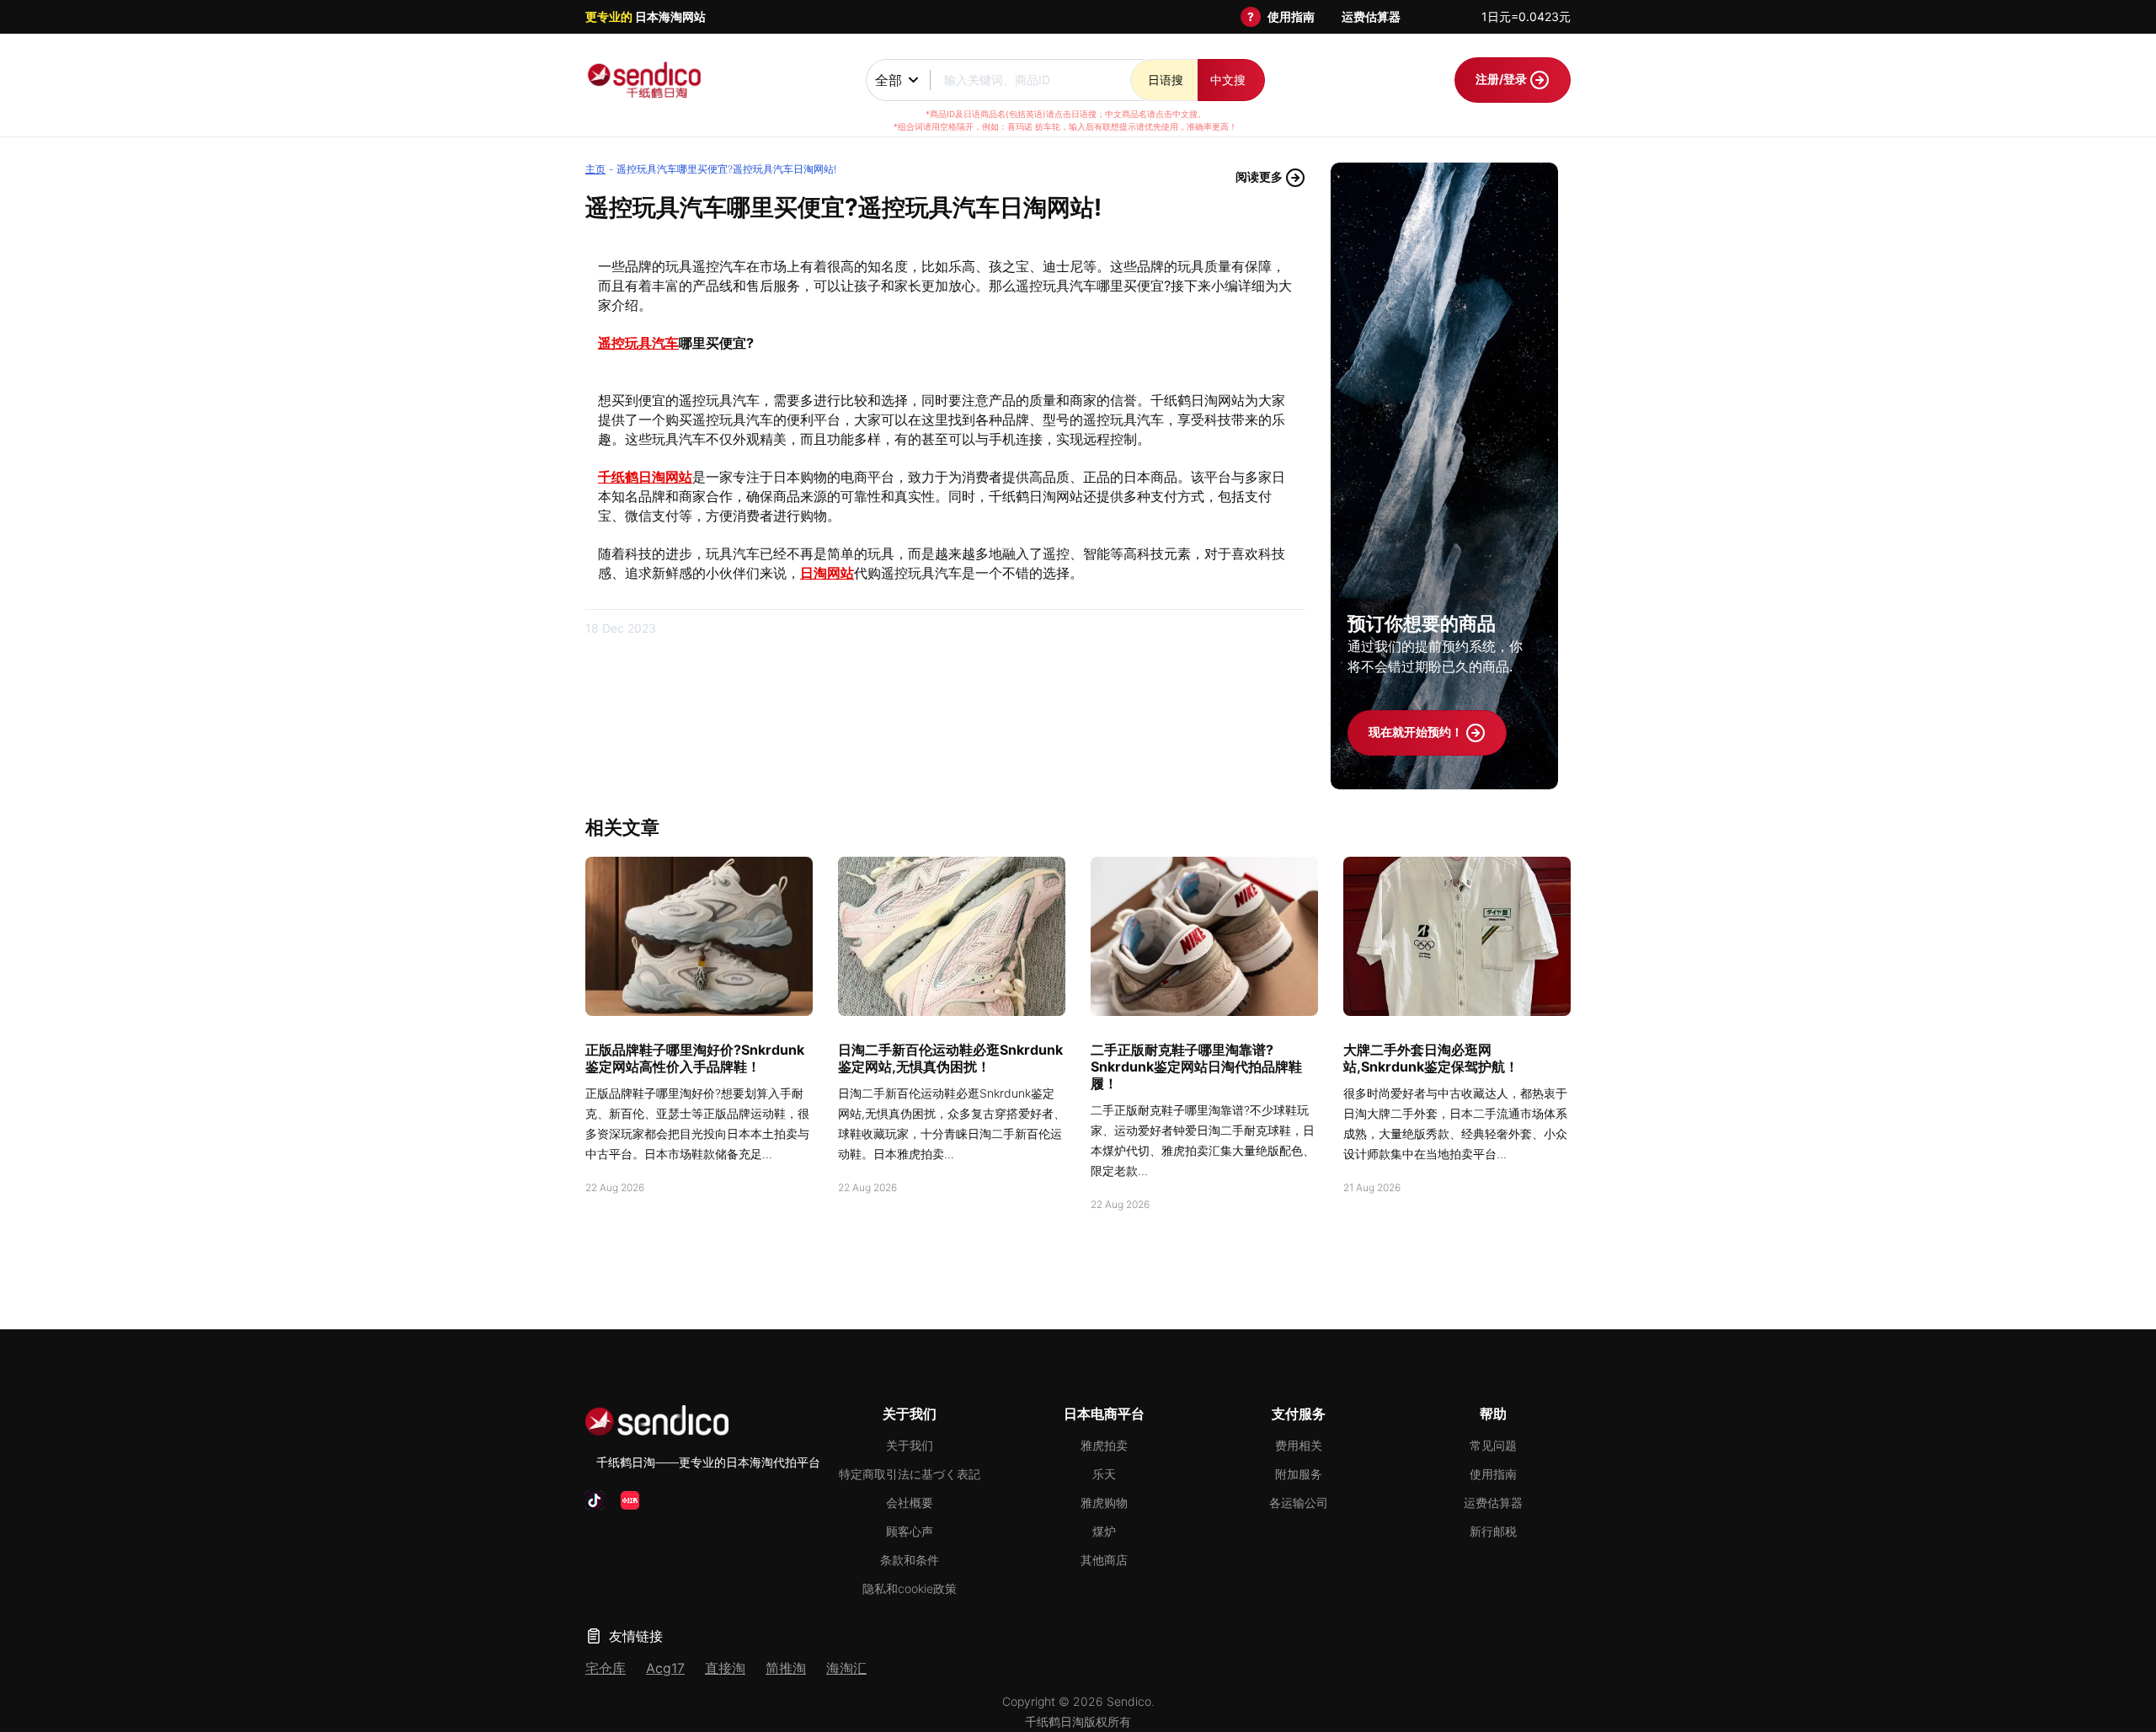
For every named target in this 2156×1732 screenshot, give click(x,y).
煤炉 (1104, 1531)
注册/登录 (1502, 79)
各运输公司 (1299, 1502)
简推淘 (786, 1668)
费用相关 (1299, 1445)
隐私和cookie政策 (910, 1588)
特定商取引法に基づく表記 (910, 1474)
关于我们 (910, 1445)
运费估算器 (1371, 16)
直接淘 (725, 1668)
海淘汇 (846, 1668)
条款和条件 (910, 1560)
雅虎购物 (1104, 1502)
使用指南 (1291, 16)
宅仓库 (606, 1668)
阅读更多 (1260, 176)
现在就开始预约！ (1417, 732)
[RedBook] (630, 1500)
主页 (595, 169)
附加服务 (1299, 1474)
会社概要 (910, 1502)
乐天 (1104, 1474)
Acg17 (665, 1668)
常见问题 (1493, 1445)
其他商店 (1104, 1560)
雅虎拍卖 (1104, 1445)
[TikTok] (595, 1500)
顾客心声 (910, 1531)
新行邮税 (1493, 1531)
